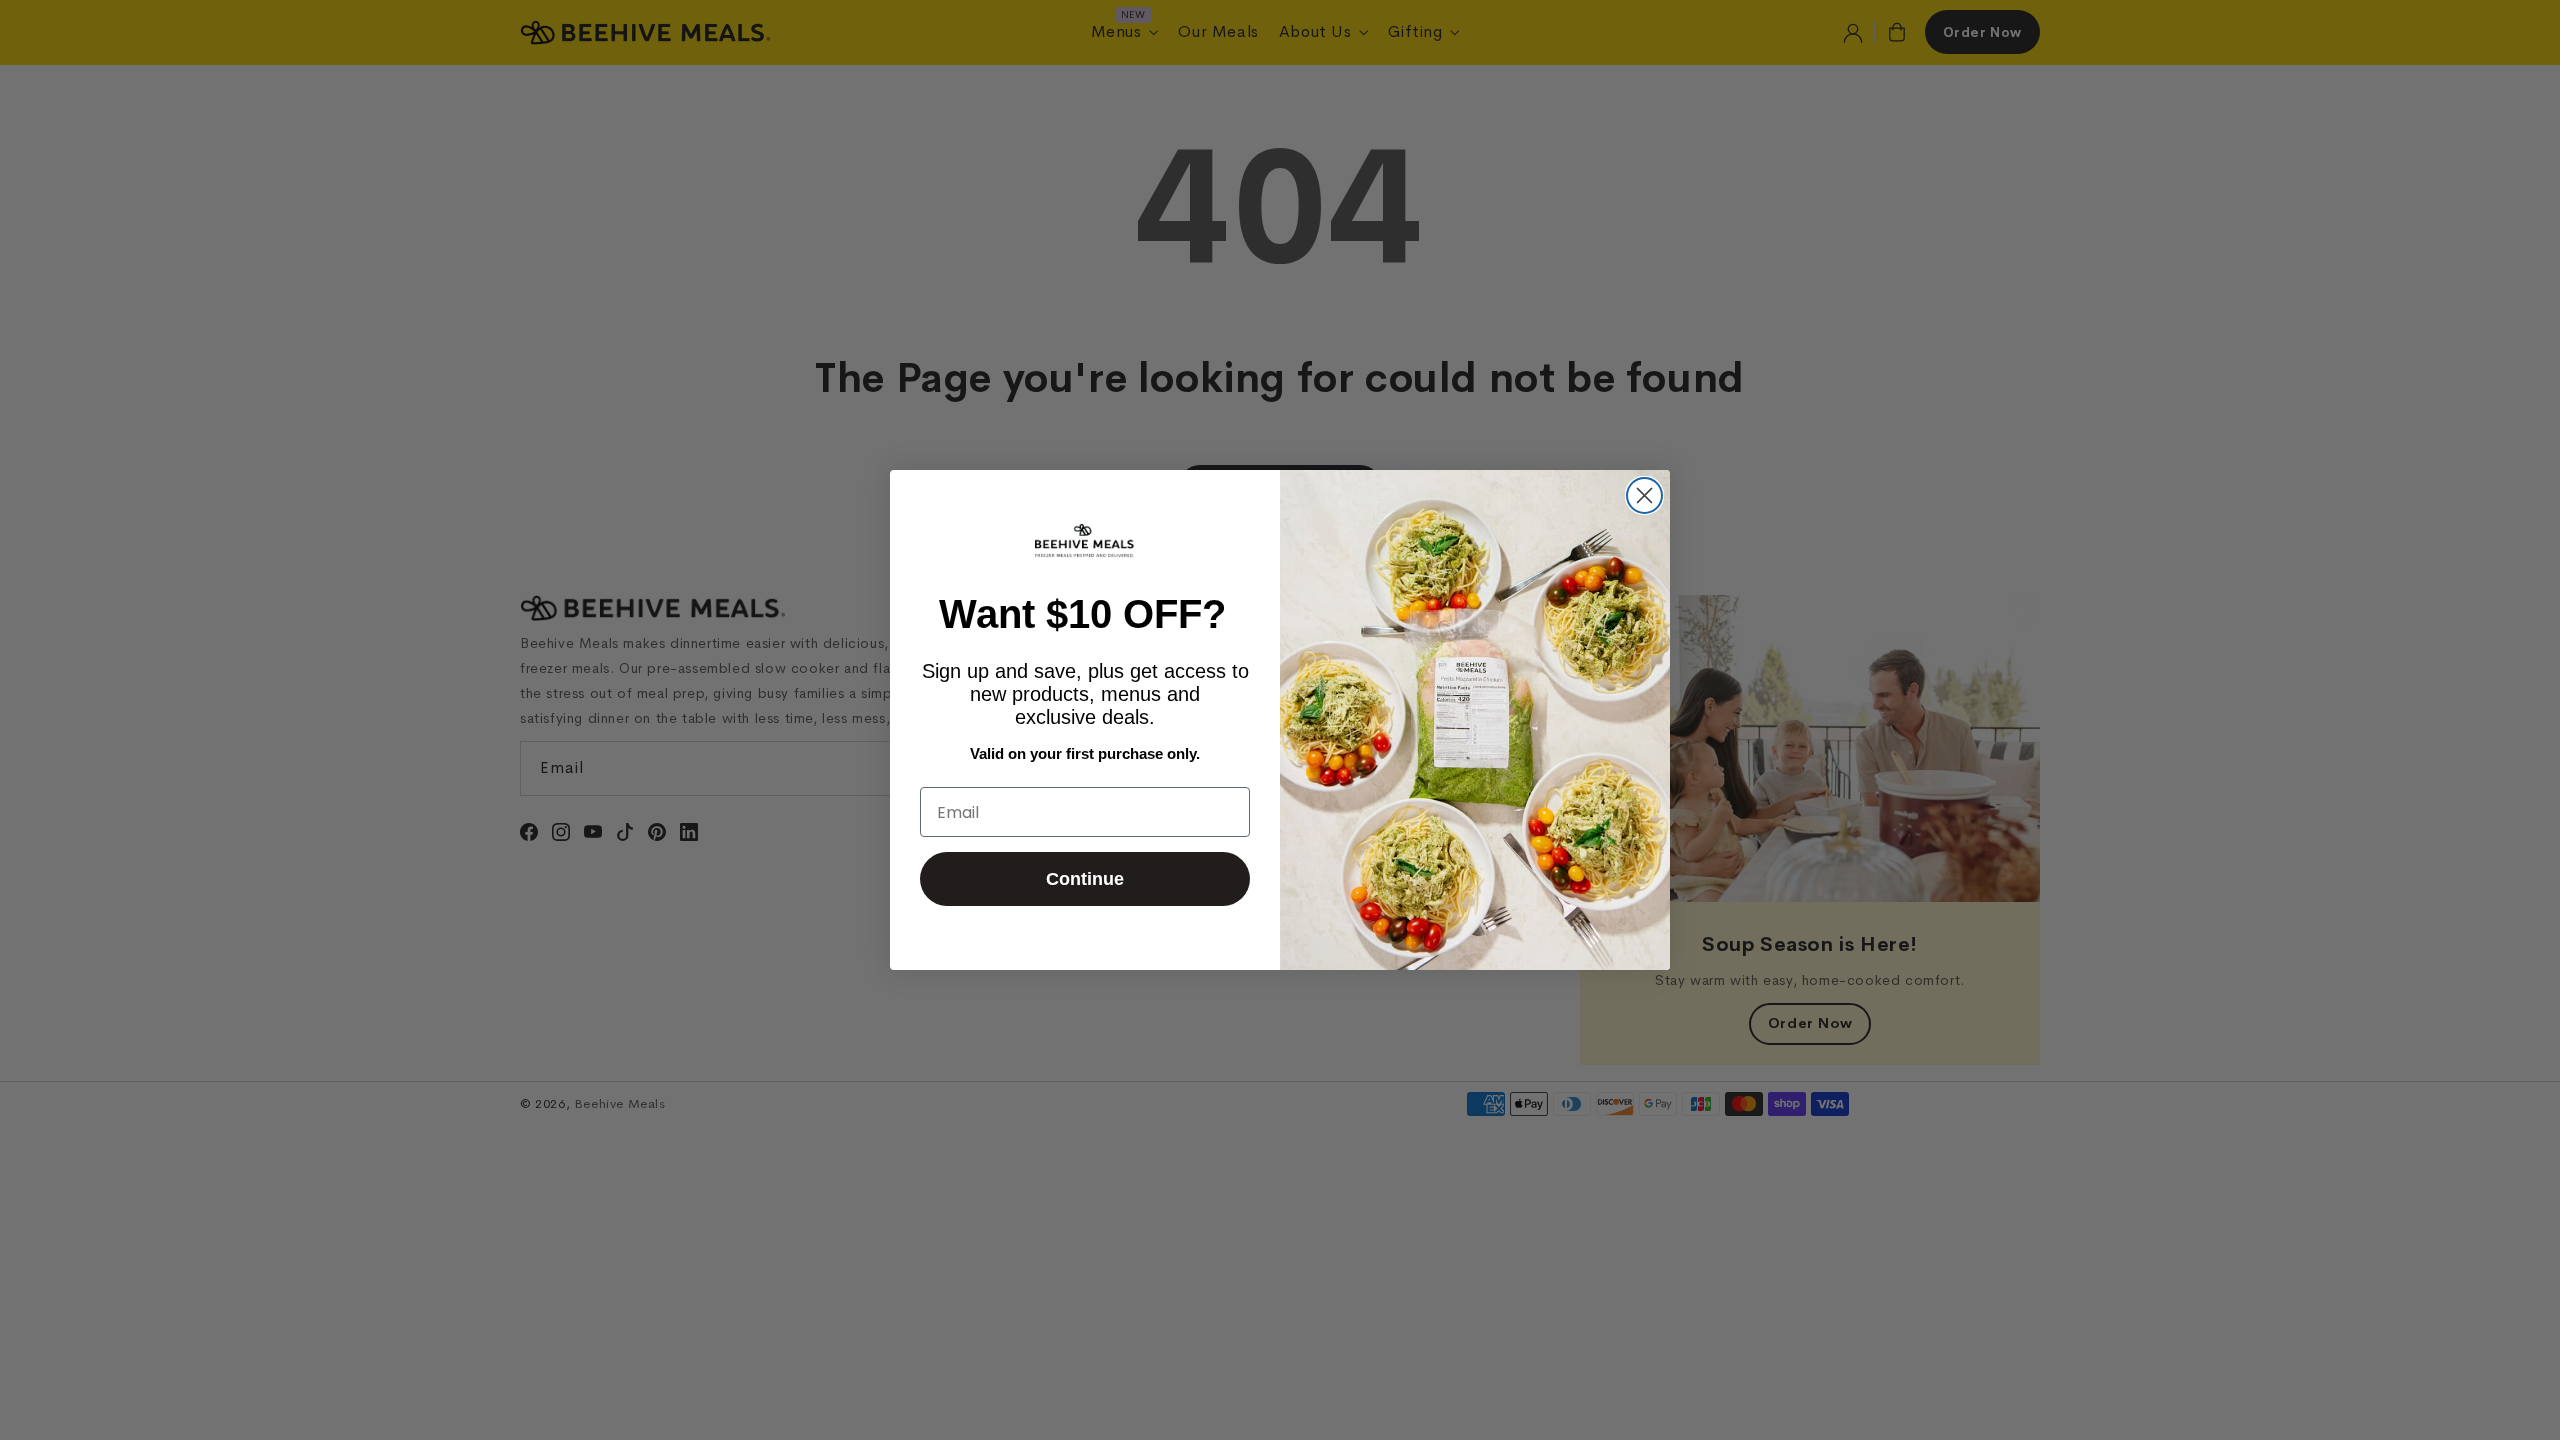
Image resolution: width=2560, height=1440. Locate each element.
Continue (1085, 879)
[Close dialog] (1644, 495)
